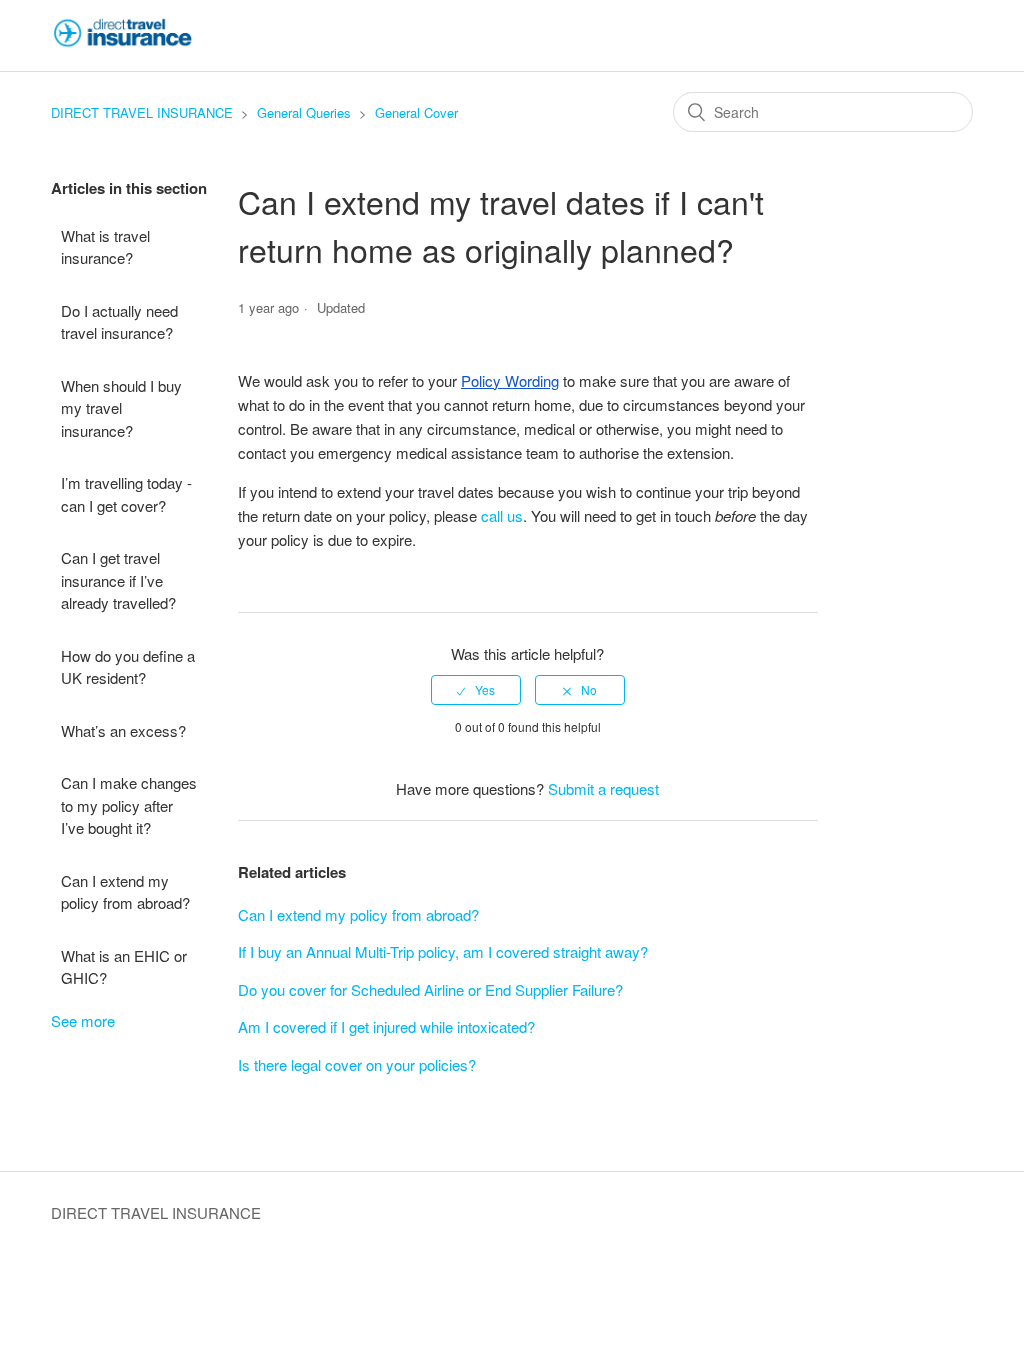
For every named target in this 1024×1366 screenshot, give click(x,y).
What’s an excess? (123, 730)
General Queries (304, 112)
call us (502, 515)
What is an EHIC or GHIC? (124, 967)
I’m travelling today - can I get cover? (126, 494)
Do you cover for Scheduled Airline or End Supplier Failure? (430, 989)
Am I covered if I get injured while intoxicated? (386, 1026)
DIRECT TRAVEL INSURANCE (142, 112)
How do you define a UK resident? (128, 667)
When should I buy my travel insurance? (121, 408)
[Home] (123, 44)
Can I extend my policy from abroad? (125, 892)
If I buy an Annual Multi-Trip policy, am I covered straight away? (443, 951)
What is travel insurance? (105, 247)
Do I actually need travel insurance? (119, 322)
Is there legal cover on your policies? (357, 1064)
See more (83, 1020)
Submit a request (603, 788)
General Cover (416, 112)
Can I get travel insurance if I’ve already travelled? (118, 580)
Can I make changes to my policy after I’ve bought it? (129, 805)
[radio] (476, 690)
